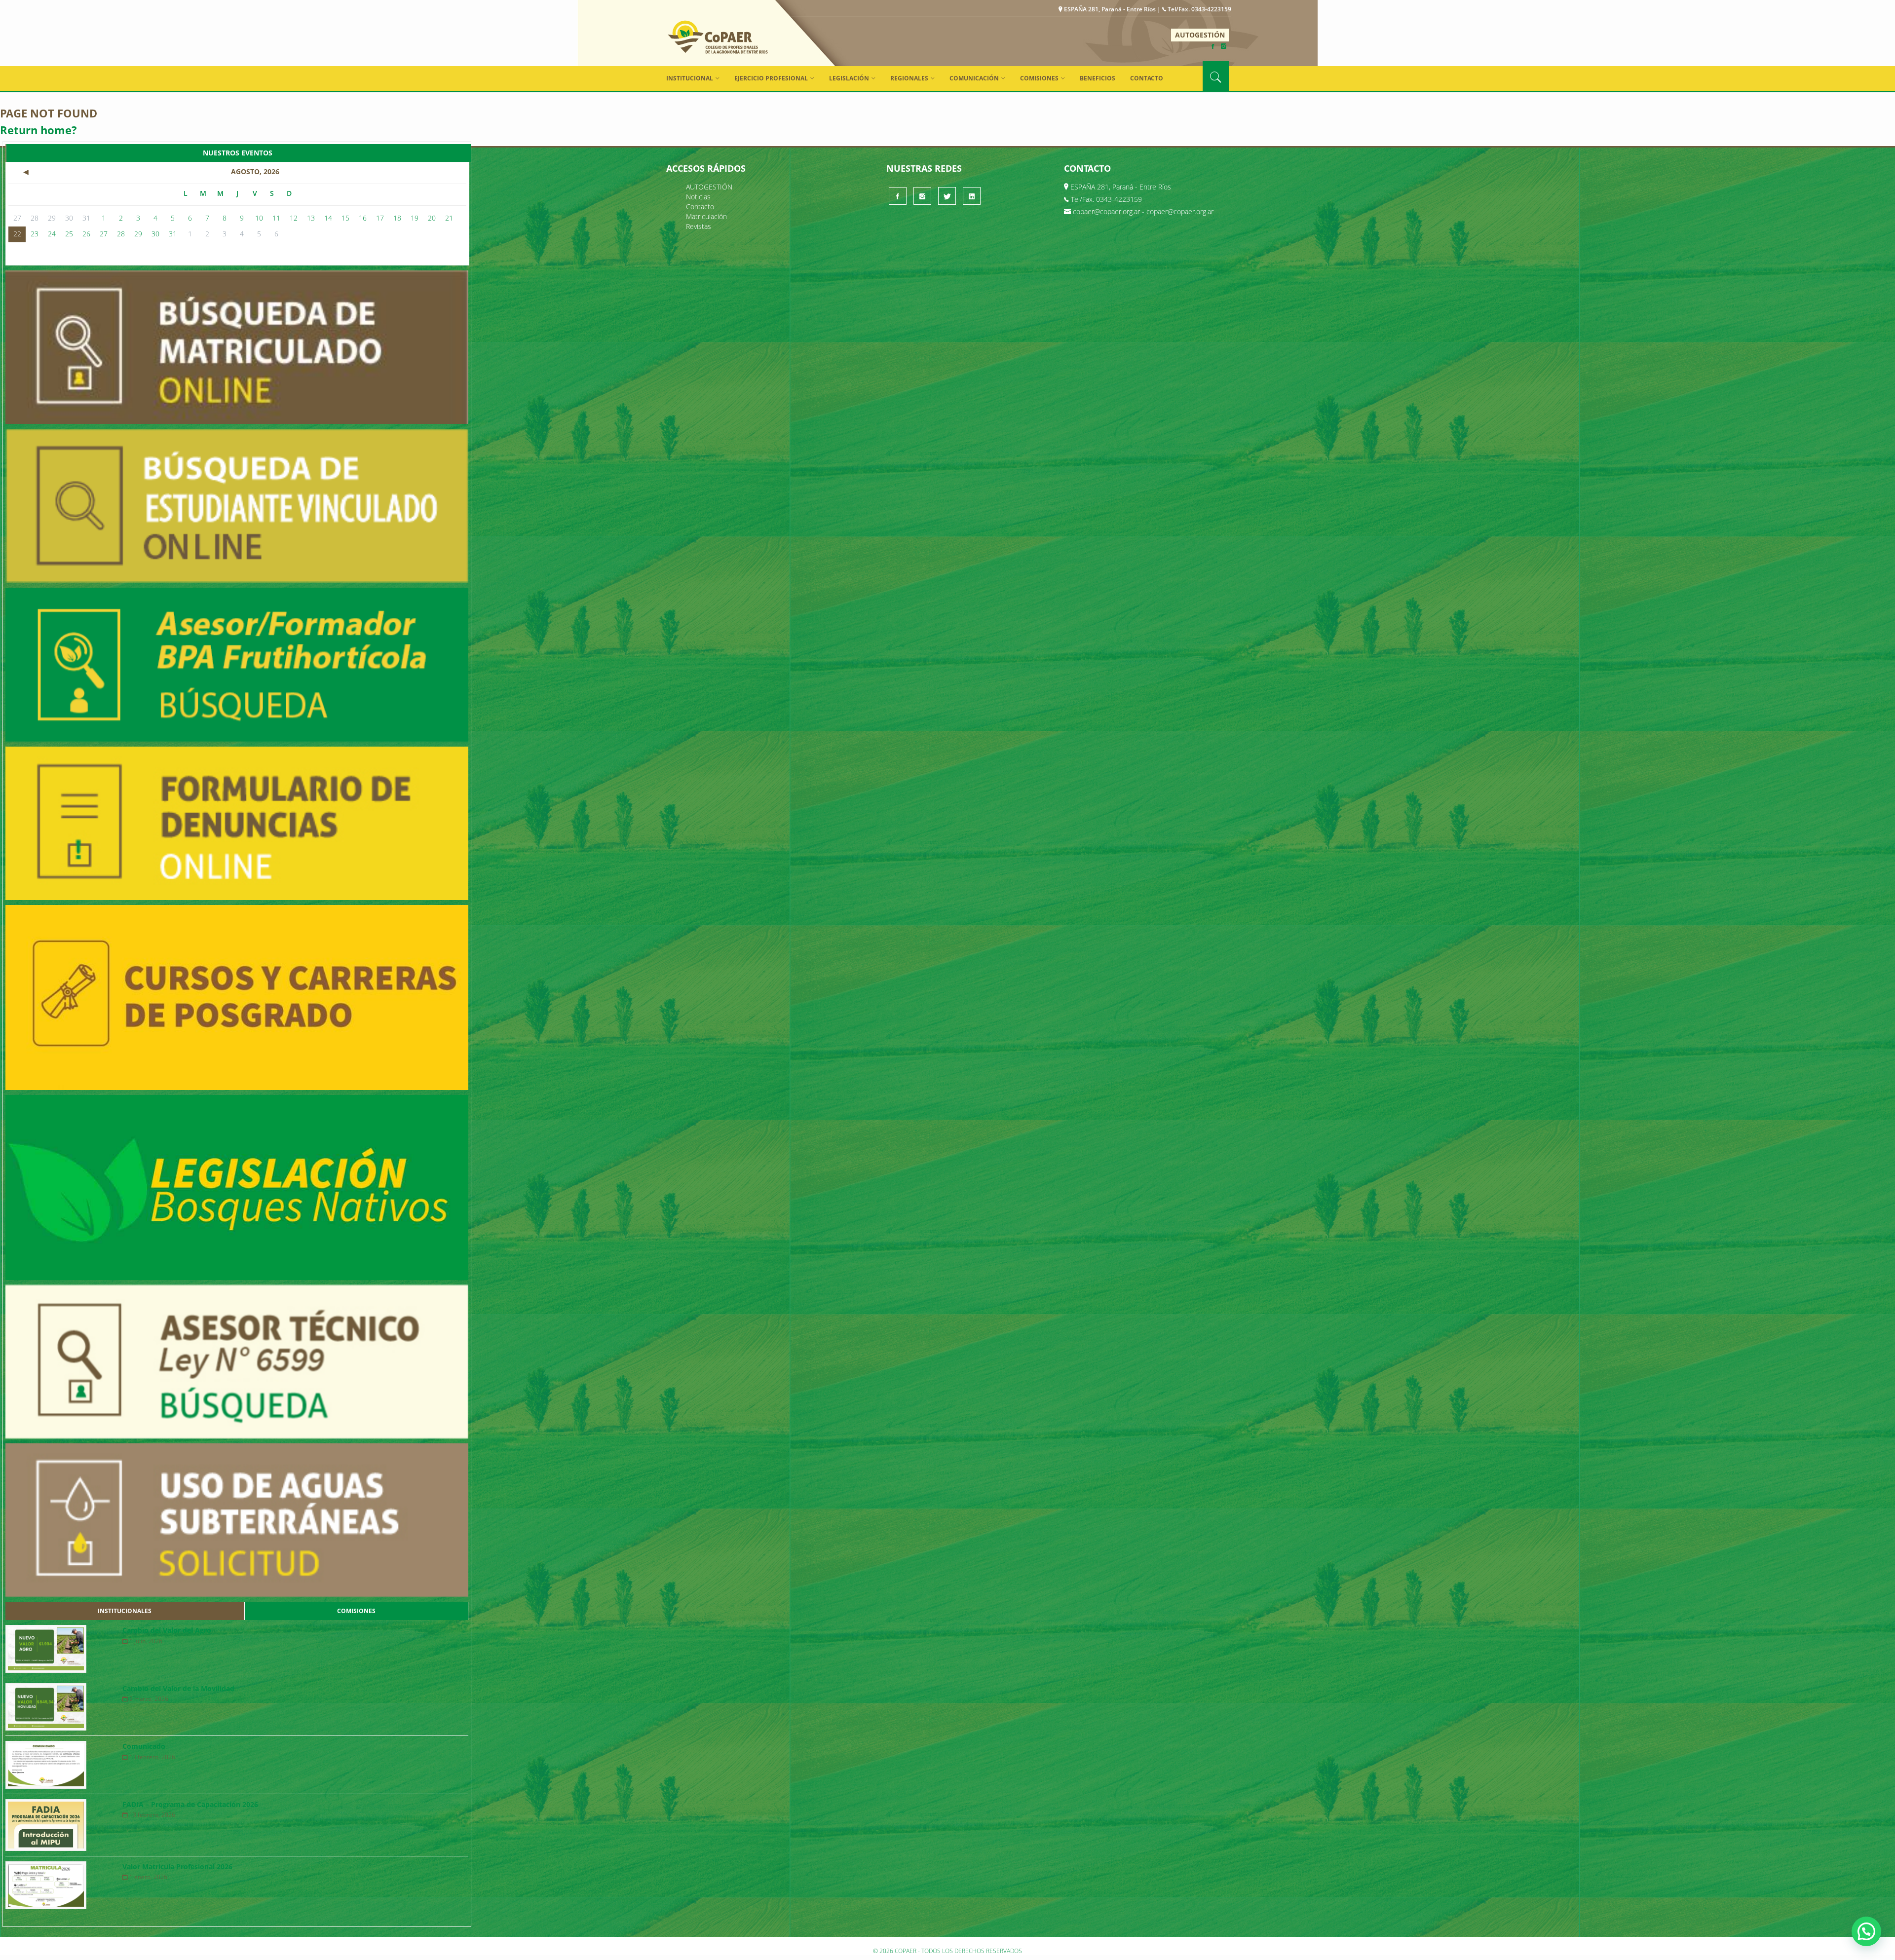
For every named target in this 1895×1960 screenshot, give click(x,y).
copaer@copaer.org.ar (1106, 211)
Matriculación (706, 216)
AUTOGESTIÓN (1200, 35)
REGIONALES (909, 78)
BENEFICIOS (1098, 78)
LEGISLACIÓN (849, 78)
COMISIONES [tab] (356, 1611)
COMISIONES (1039, 78)
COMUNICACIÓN (974, 78)
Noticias (698, 197)
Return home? (38, 130)
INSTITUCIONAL (690, 78)
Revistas (699, 226)
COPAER (718, 37)
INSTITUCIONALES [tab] (125, 1611)
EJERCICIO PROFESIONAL (771, 78)
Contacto (1147, 78)
